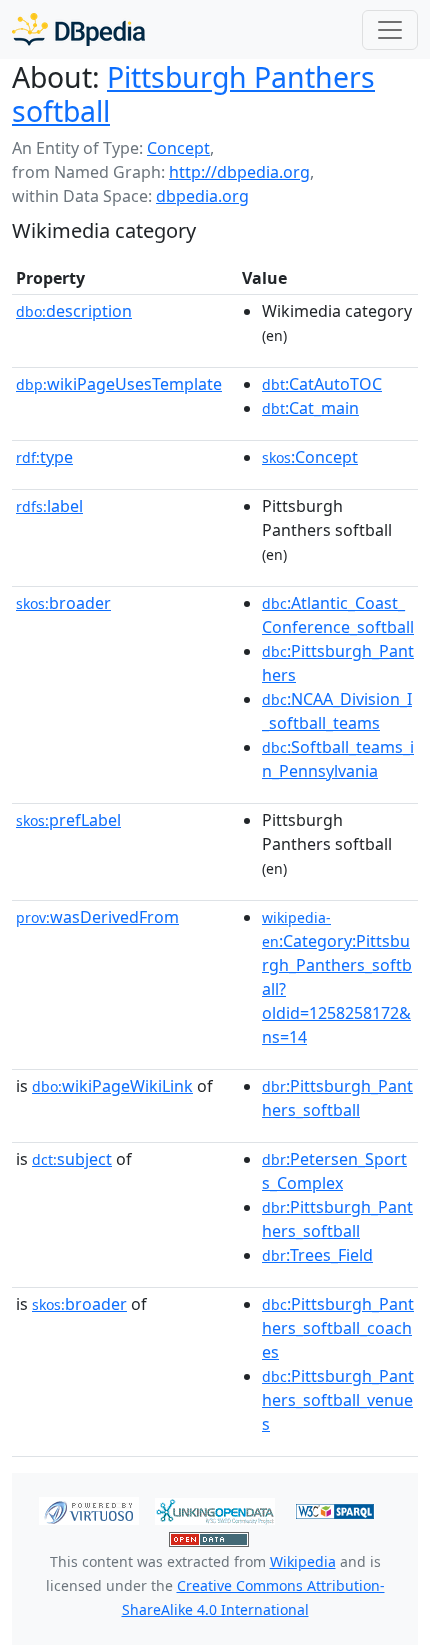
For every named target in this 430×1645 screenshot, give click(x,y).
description (74, 311)
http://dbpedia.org (239, 172)
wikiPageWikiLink (112, 1086)
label (49, 506)
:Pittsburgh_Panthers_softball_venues (338, 1400)
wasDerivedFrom (97, 917)
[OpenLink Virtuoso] (89, 1510)
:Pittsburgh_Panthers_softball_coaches (338, 1328)
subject (72, 1159)
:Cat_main (310, 408)
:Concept (310, 457)
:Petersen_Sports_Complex (334, 1171)
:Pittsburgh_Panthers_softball (337, 1098)
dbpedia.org (202, 196)
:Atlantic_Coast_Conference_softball (338, 615)
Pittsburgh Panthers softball (193, 94)
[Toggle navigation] (390, 30)
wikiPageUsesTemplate (119, 384)
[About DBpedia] (78, 29)
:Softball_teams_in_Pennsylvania (338, 759)
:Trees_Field (317, 1255)
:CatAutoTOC (322, 384)
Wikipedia (303, 1561)
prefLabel (68, 820)
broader (63, 603)
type (44, 457)
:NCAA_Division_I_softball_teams (337, 711)
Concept (178, 148)
